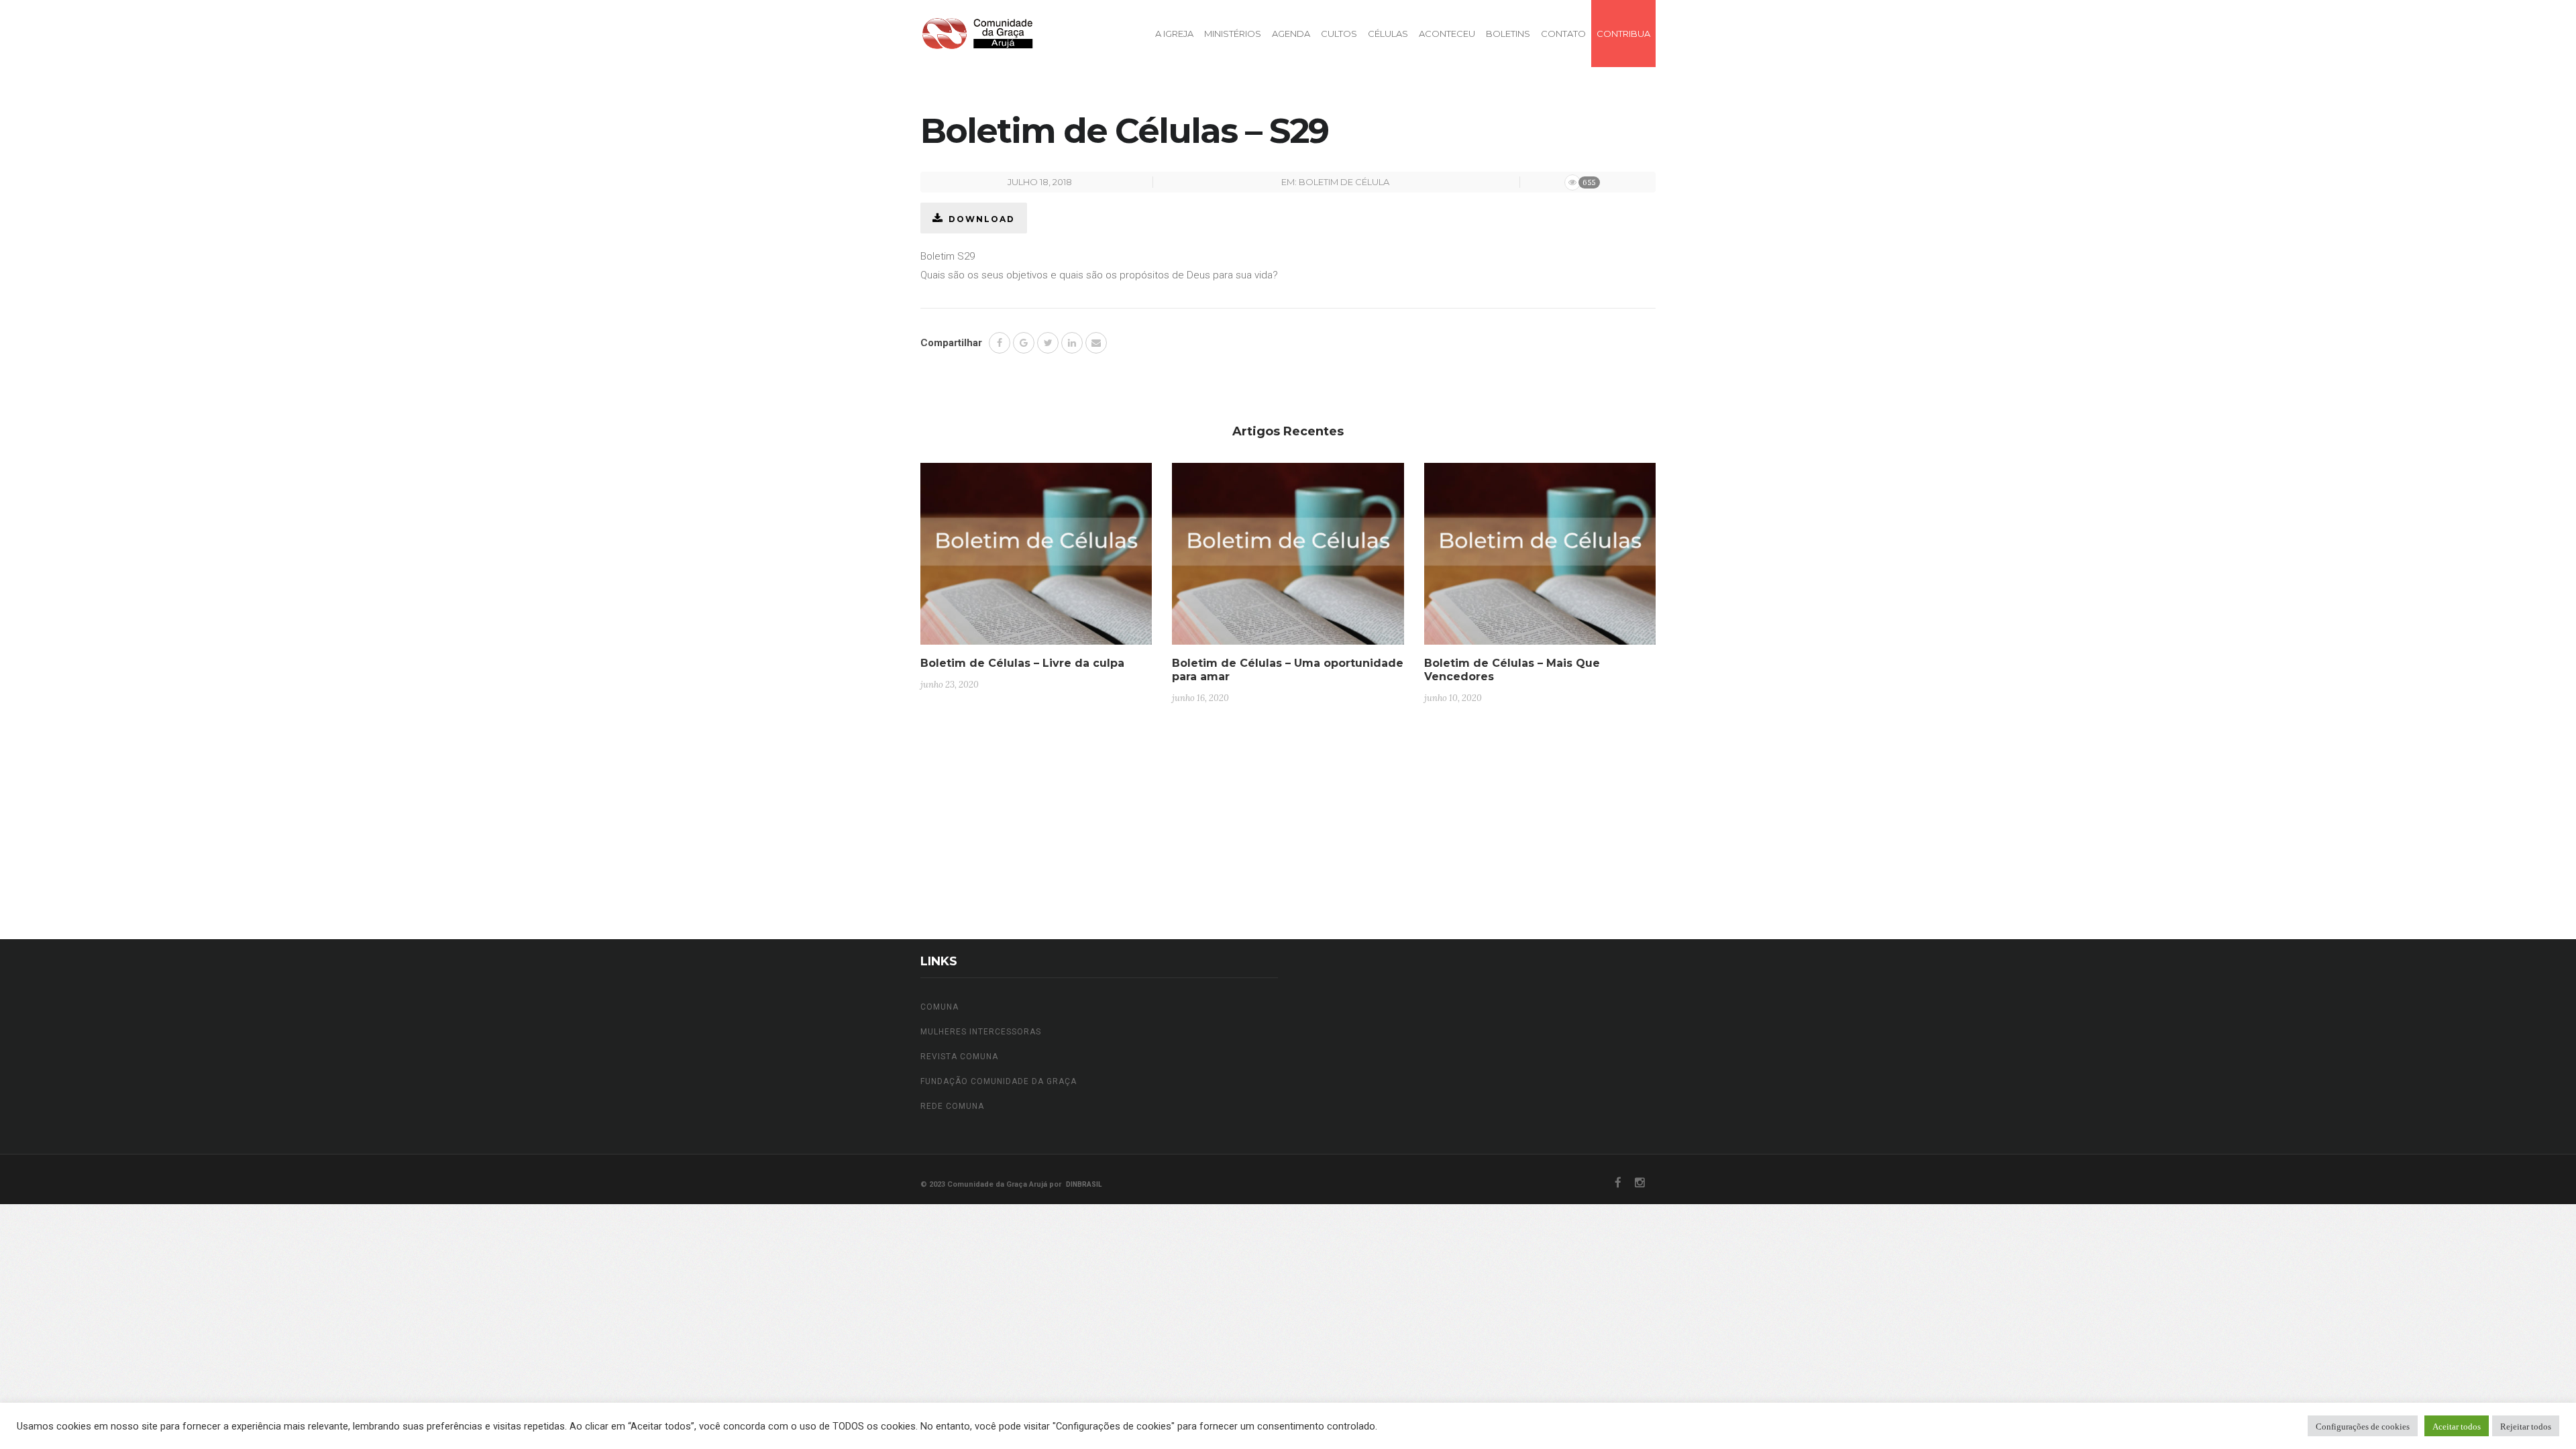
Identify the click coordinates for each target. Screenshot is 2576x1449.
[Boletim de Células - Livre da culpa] (1036, 559)
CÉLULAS (1388, 34)
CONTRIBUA (1623, 34)
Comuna (940, 1007)
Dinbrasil (1084, 1184)
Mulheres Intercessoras (981, 1032)
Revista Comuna (959, 1057)
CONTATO (1563, 34)
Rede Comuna (952, 1106)
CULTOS (1339, 34)
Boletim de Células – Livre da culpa (1022, 663)
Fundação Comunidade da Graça (999, 1081)
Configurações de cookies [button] (2363, 1426)
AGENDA (1291, 34)
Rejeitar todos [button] (2526, 1426)
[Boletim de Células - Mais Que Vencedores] (1540, 559)
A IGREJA (1174, 34)
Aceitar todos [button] (2457, 1426)
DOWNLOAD (982, 219)
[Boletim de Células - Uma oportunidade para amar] (1288, 559)
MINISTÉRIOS (1233, 34)
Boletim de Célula (1344, 182)
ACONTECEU (1447, 34)
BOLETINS (1508, 34)
